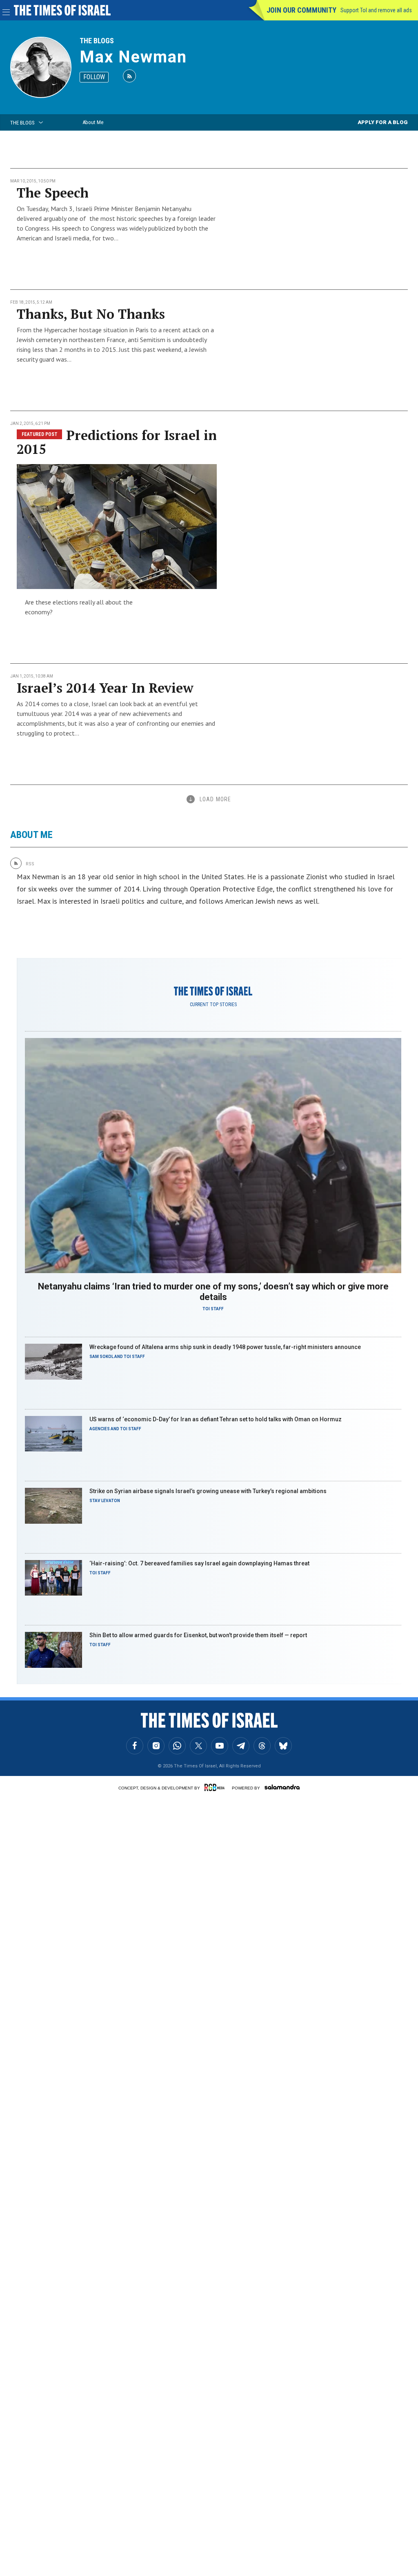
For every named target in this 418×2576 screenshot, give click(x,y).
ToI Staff (213, 1309)
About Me (93, 122)
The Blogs (97, 41)
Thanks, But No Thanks (91, 314)
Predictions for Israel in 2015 (117, 442)
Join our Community (301, 10)
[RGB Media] (216, 1787)
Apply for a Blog (383, 122)
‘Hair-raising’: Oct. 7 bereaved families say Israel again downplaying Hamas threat (199, 1563)
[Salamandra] (282, 1787)
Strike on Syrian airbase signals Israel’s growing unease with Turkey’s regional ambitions (208, 1491)
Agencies (100, 1429)
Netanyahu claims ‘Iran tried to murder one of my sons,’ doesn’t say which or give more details (213, 1292)
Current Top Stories (213, 1005)
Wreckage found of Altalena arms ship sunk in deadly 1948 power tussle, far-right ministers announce (225, 1347)
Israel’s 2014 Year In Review (105, 688)
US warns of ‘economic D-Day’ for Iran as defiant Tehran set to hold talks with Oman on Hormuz (216, 1419)
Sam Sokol (101, 1357)
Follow (94, 77)
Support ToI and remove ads (376, 10)
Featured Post (40, 434)
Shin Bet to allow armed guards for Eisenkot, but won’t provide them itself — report (198, 1635)
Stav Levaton (105, 1501)
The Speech (53, 193)
